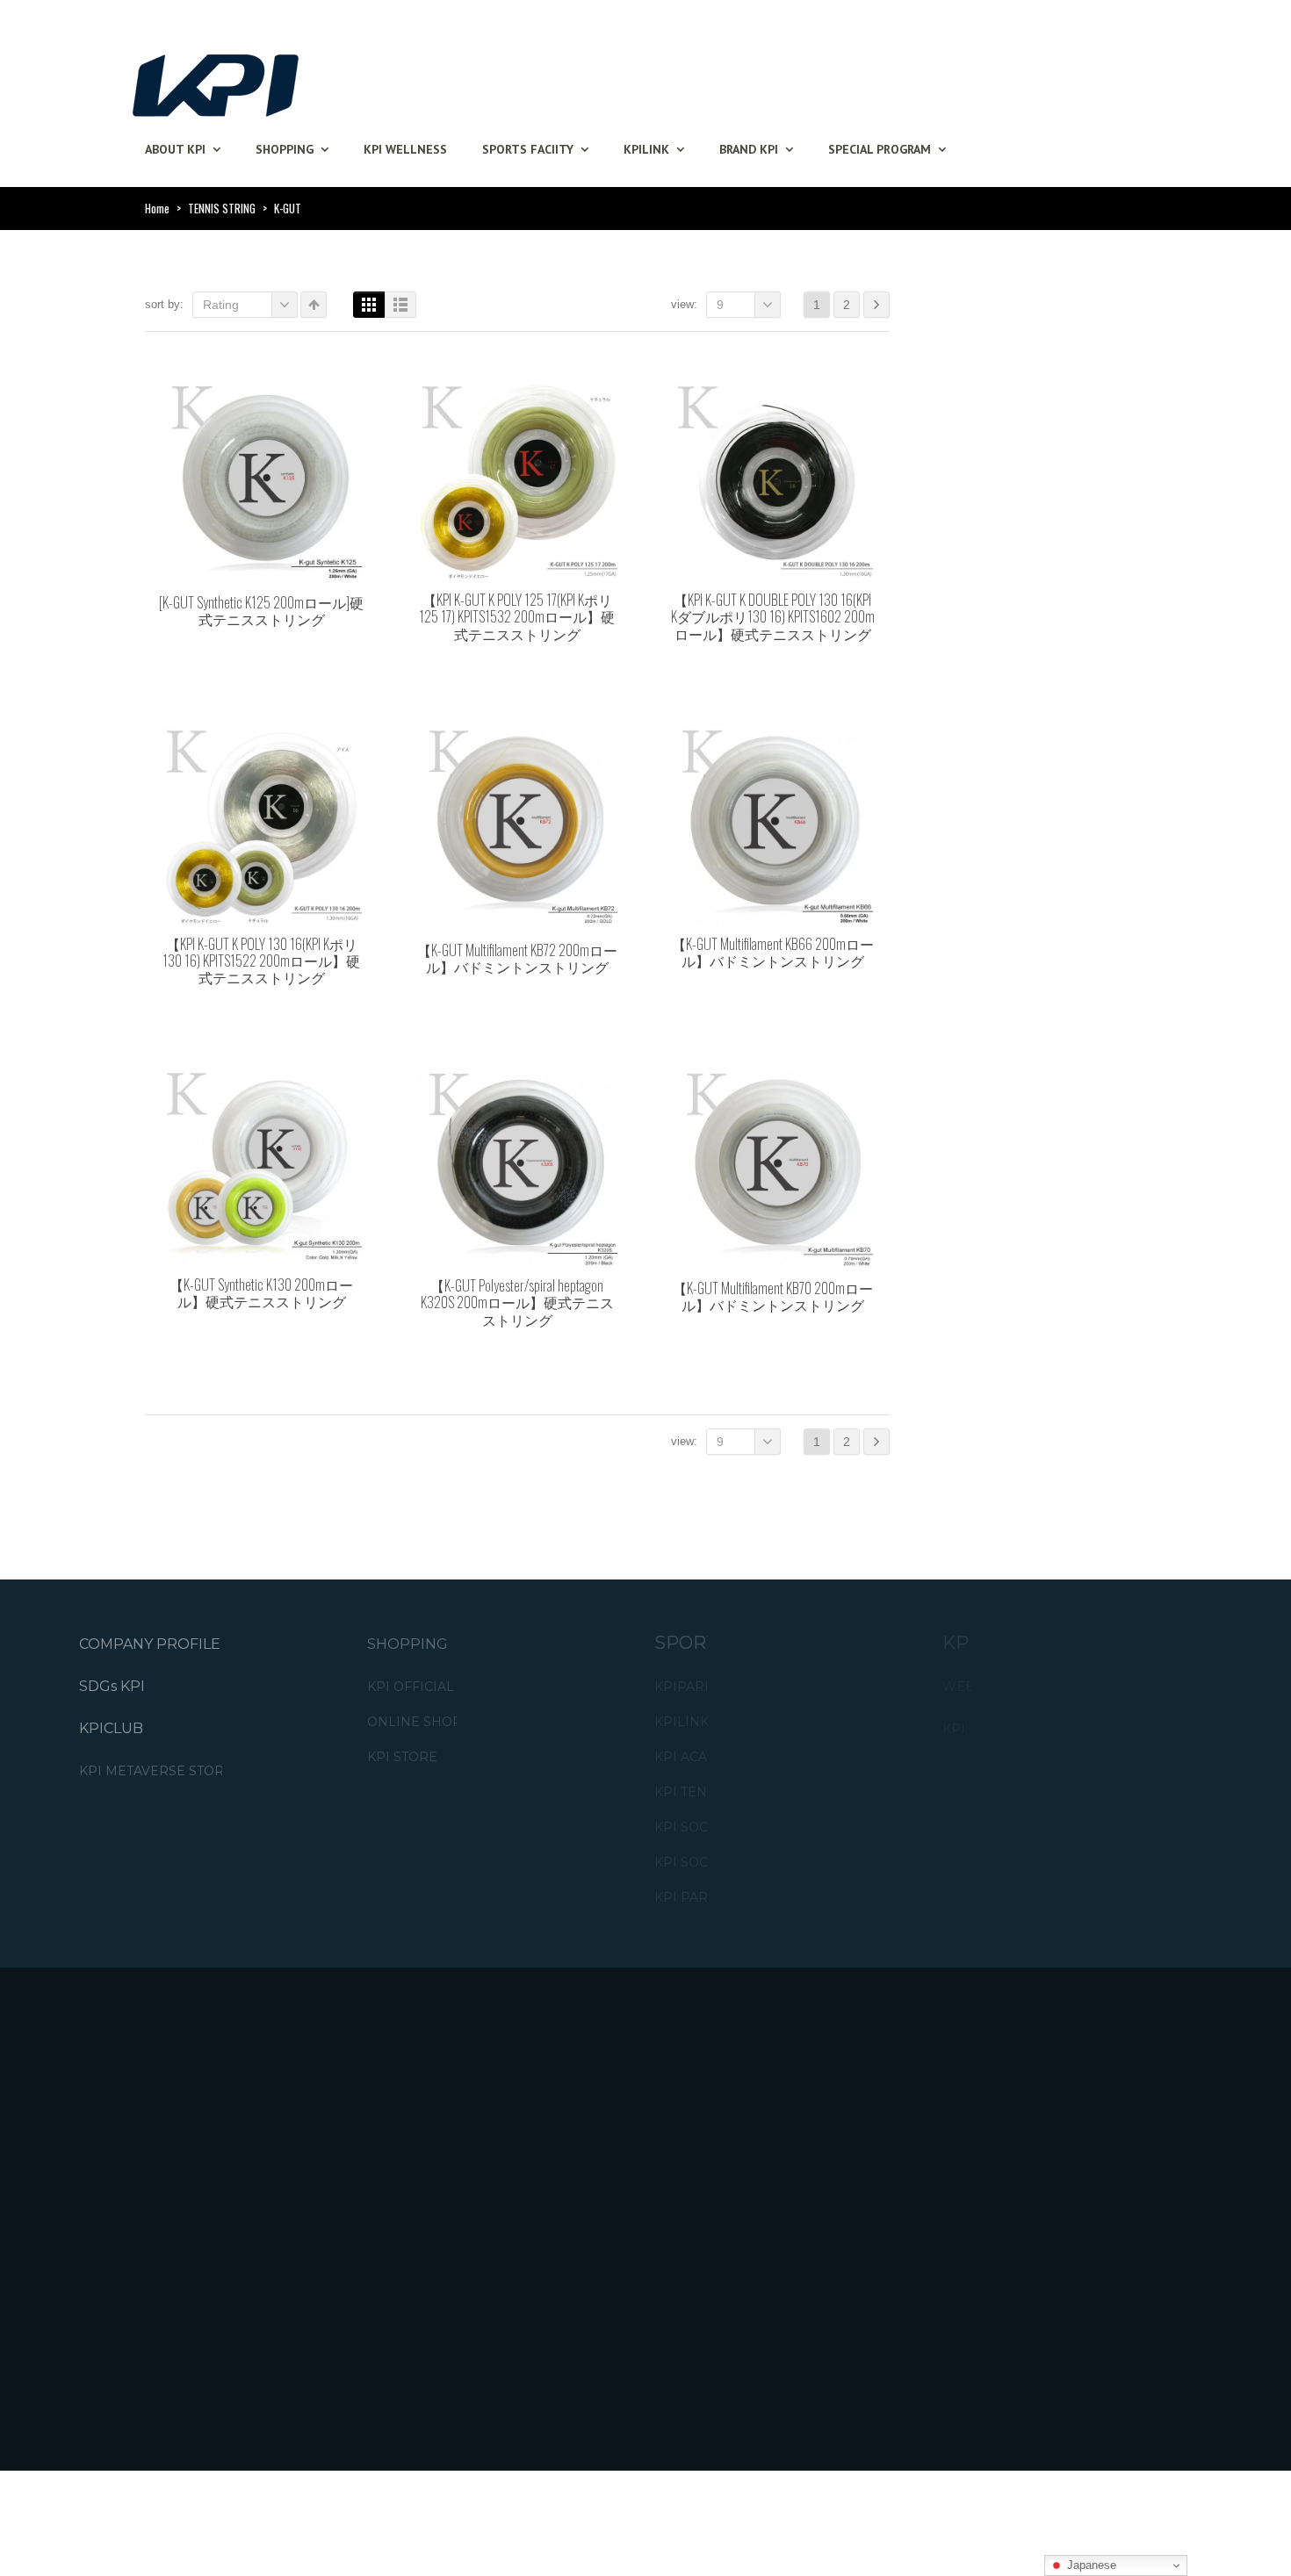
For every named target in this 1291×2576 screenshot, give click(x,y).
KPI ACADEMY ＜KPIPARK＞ (744, 1757)
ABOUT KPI (175, 149)
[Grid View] (369, 305)
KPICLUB (111, 1728)
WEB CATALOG (991, 1687)
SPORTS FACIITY (528, 149)
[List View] (400, 305)
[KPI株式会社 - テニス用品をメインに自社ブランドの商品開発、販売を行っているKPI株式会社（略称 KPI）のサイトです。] (215, 80)
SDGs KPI (112, 1686)
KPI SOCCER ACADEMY (729, 1863)
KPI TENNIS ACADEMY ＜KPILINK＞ (768, 1792)
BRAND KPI (749, 149)
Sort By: (164, 304)
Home (157, 208)
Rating (221, 305)
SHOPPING (285, 149)
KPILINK (646, 149)
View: (684, 304)
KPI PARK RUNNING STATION (750, 1898)
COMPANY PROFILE (150, 1644)
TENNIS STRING (222, 208)
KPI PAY (968, 1729)
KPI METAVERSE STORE (156, 1771)
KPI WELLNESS (405, 149)
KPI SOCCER (695, 1828)
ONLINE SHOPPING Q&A (447, 1722)
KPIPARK (684, 1687)
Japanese (1090, 2565)
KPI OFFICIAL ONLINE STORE (462, 1687)
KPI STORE (402, 1757)
